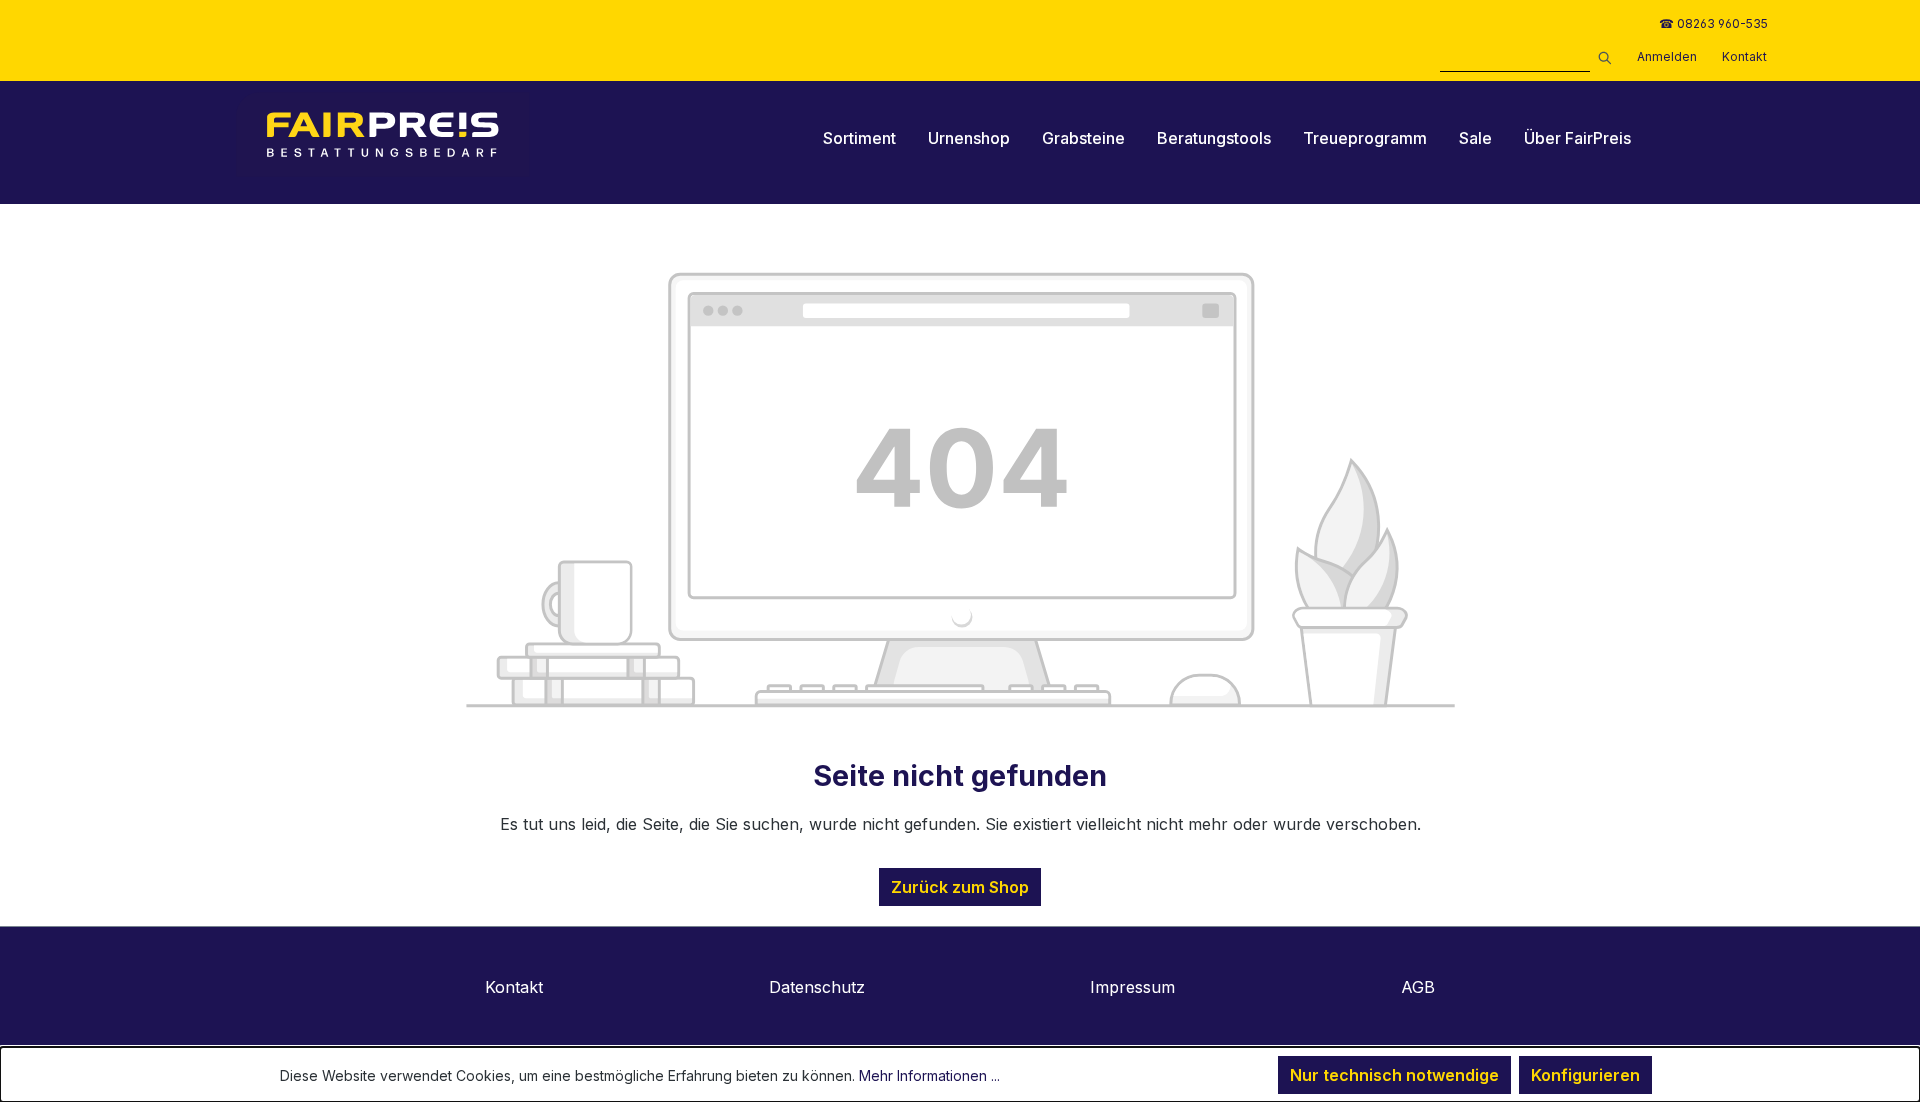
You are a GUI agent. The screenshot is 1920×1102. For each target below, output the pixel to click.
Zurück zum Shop (960, 887)
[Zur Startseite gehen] (383, 134)
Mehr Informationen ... (929, 1075)
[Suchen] (1601, 55)
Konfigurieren (1585, 1075)
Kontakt (1744, 56)
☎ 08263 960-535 (1713, 23)
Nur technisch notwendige (1394, 1075)
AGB (1418, 987)
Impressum (1132, 987)
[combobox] (1515, 60)
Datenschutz (817, 987)
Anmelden (1667, 56)
